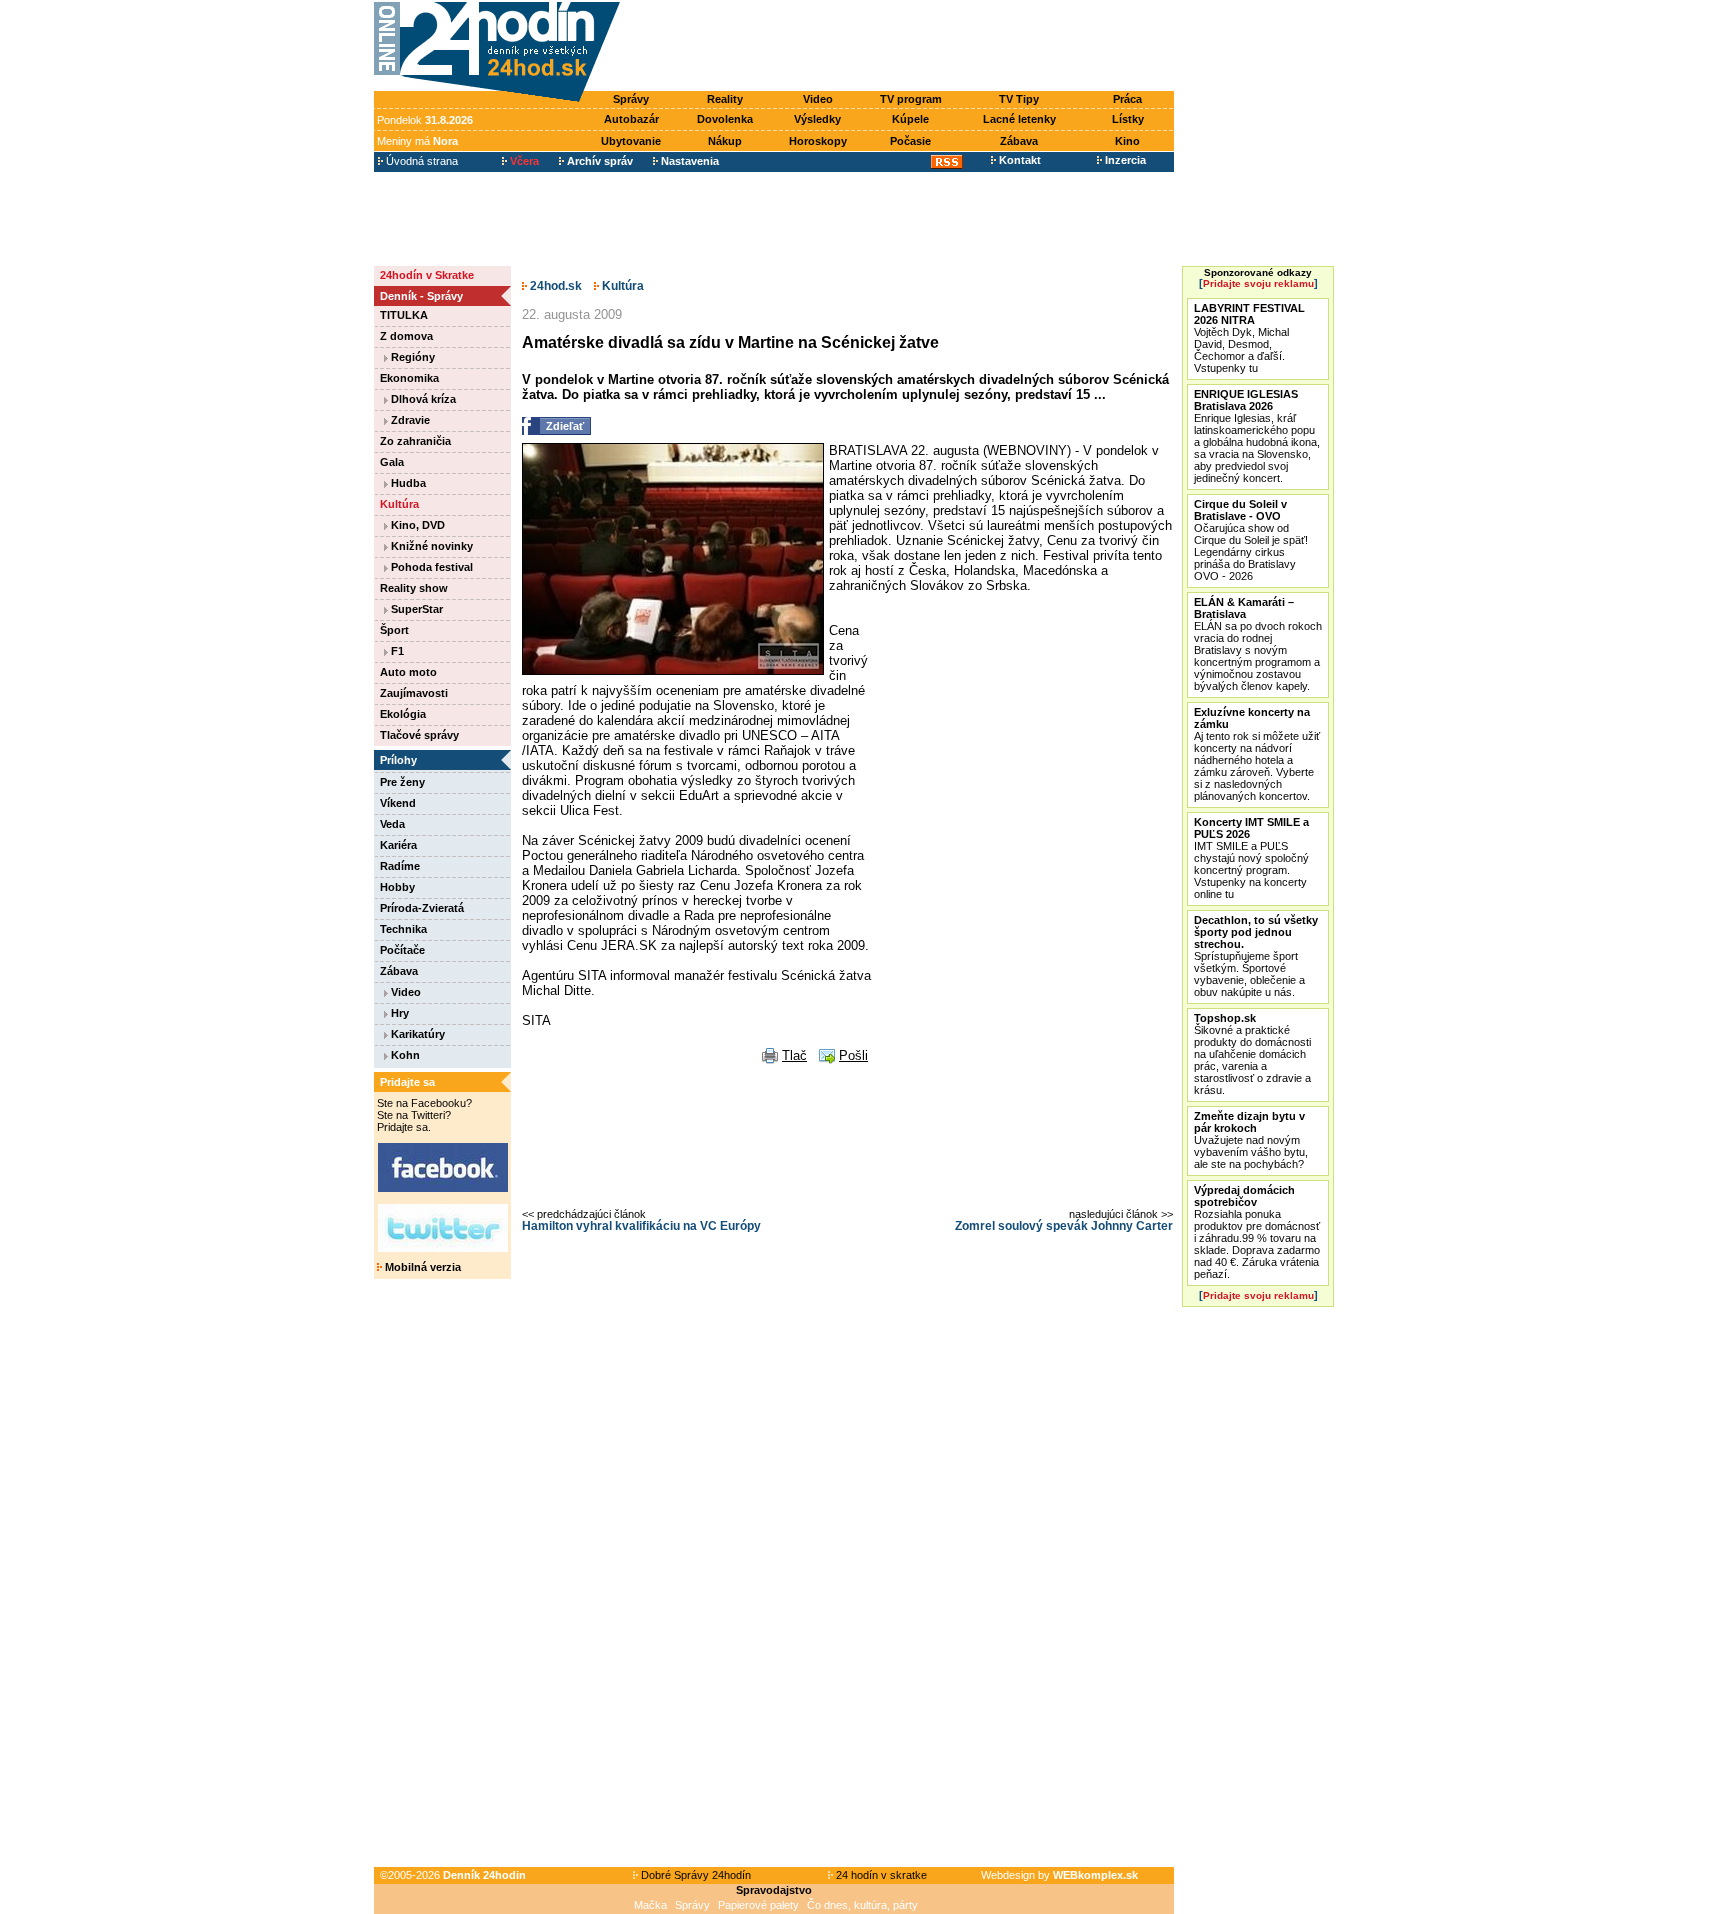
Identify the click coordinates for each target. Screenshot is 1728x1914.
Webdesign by (1059, 1875)
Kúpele (910, 119)
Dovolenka (725, 119)
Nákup (725, 141)
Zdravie (409, 420)
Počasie (910, 141)
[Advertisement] (902, 47)
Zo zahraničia (415, 441)
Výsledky (817, 119)
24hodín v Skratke (427, 275)
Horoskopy (818, 141)
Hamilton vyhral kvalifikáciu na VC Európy (641, 1226)
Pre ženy (402, 782)
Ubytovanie (631, 141)
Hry (398, 1013)
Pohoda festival (430, 567)
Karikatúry (416, 1034)
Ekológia (403, 714)
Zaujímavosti (414, 693)
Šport (394, 630)
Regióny (411, 357)
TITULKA (404, 315)
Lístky (1128, 119)
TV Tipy (1019, 99)
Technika (403, 929)
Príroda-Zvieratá (422, 908)
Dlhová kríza (422, 399)
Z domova (406, 336)
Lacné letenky (1019, 119)
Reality (725, 99)
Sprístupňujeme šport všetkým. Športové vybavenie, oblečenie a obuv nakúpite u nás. (1256, 956)
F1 (396, 651)
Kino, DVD (416, 525)
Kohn (404, 1055)
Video (818, 99)
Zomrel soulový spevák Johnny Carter (1064, 1226)
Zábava (1019, 141)
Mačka (650, 1905)
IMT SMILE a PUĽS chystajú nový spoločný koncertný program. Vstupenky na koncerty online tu (1251, 858)
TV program (911, 99)
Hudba (407, 483)
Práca (1127, 99)
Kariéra (398, 845)
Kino (1127, 141)
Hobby (397, 887)
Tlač (794, 1055)
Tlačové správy (419, 735)
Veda (392, 824)
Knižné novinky (430, 546)
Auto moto (408, 672)
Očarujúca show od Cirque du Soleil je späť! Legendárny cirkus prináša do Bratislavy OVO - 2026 (1251, 540)
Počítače (402, 950)
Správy (631, 99)
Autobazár (631, 119)
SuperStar (415, 609)
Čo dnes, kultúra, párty (862, 1905)
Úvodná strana (420, 161)
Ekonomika (409, 378)
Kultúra (399, 504)
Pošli (853, 1055)
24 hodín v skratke (880, 1875)
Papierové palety (758, 1905)
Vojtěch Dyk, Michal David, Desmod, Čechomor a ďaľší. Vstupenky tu (1249, 338)
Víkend (398, 803)
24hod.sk (554, 286)
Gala (392, 462)
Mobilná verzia (421, 1267)
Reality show (414, 588)
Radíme (400, 866)
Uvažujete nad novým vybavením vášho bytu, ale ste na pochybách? (1251, 1140)
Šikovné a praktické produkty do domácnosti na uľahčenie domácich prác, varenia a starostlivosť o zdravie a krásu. (1252, 1054)
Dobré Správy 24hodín (694, 1875)
